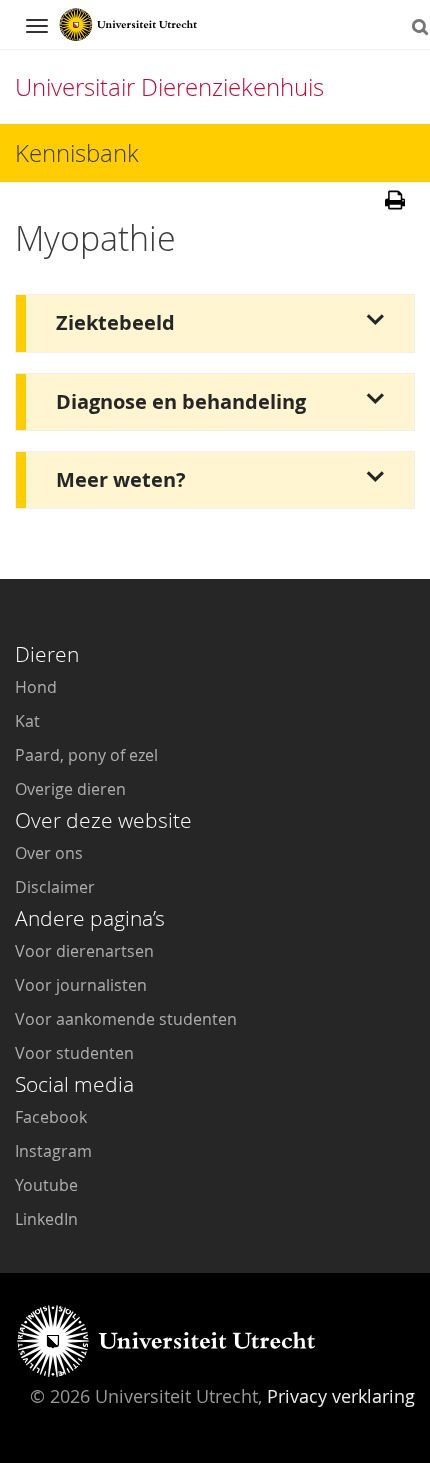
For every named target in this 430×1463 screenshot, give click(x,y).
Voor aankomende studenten (126, 1019)
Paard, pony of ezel (86, 755)
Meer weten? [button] (121, 479)
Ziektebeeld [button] (115, 322)
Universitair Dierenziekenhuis (169, 87)
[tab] (215, 323)
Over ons (49, 853)
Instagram (53, 1151)
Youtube (46, 1185)
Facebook (51, 1117)
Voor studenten (74, 1053)
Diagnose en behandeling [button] (181, 401)
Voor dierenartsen (84, 951)
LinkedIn (46, 1219)
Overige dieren (70, 789)
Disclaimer (55, 887)
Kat (27, 721)
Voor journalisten (81, 985)
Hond (36, 687)
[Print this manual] (395, 205)
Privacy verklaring (341, 1396)
